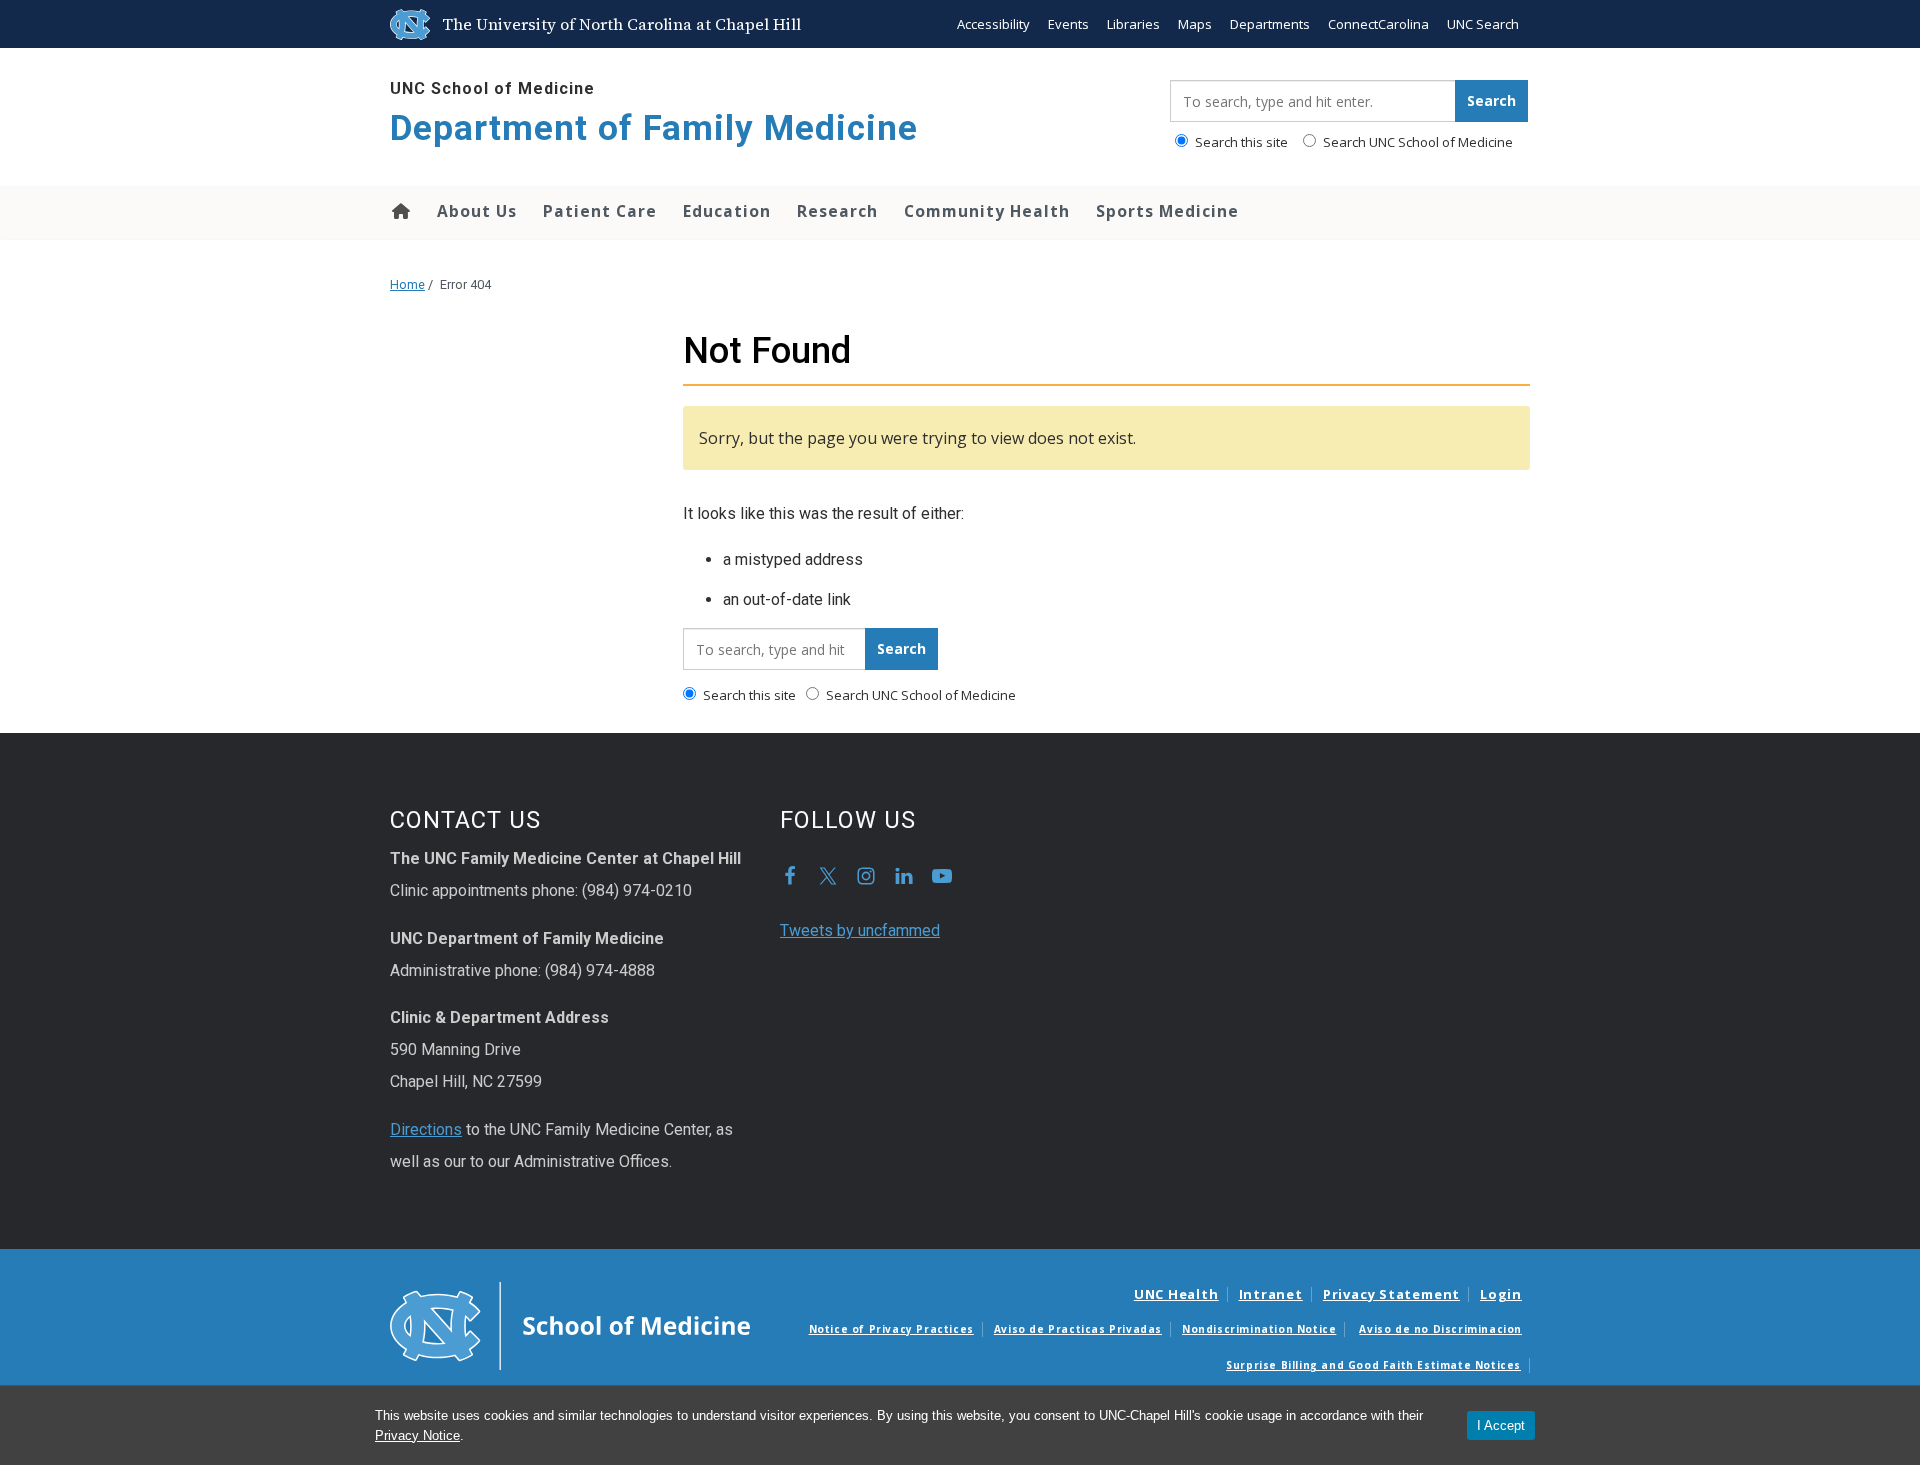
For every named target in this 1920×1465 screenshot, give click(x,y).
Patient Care (600, 211)
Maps (1195, 24)
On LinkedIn (904, 876)
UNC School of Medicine (492, 88)
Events (1068, 24)
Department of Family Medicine (654, 128)
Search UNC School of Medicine (1416, 142)
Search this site (1240, 142)
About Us (477, 211)
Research (837, 211)
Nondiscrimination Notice (1259, 1329)
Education (727, 211)
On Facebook (790, 876)
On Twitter (828, 876)
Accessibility (993, 24)
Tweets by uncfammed (860, 930)
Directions (426, 1129)
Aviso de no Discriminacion (1440, 1329)
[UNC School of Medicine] (570, 1324)
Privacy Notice (417, 1435)
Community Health (987, 211)
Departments (1270, 24)
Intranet (1271, 1294)
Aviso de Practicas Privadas (1078, 1329)
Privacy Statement (1391, 1294)
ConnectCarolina (1378, 24)
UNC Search (1483, 24)
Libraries (1133, 24)
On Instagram (866, 876)
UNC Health (1176, 1294)
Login (1501, 1294)
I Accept (1501, 1425)
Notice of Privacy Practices (891, 1329)
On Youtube (942, 876)
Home (399, 211)
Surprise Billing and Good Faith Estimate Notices (1373, 1365)
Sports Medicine (1167, 211)
